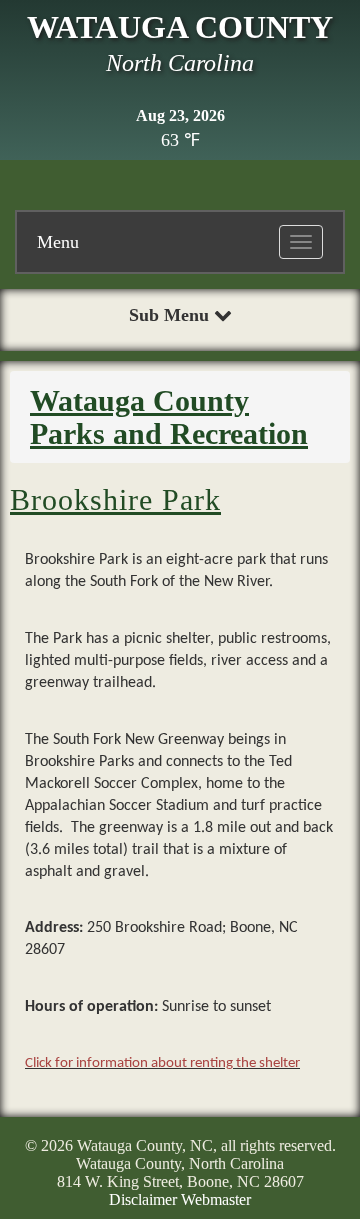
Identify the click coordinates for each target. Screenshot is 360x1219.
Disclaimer (143, 1199)
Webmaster (216, 1199)
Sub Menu (171, 315)
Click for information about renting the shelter (162, 1063)
